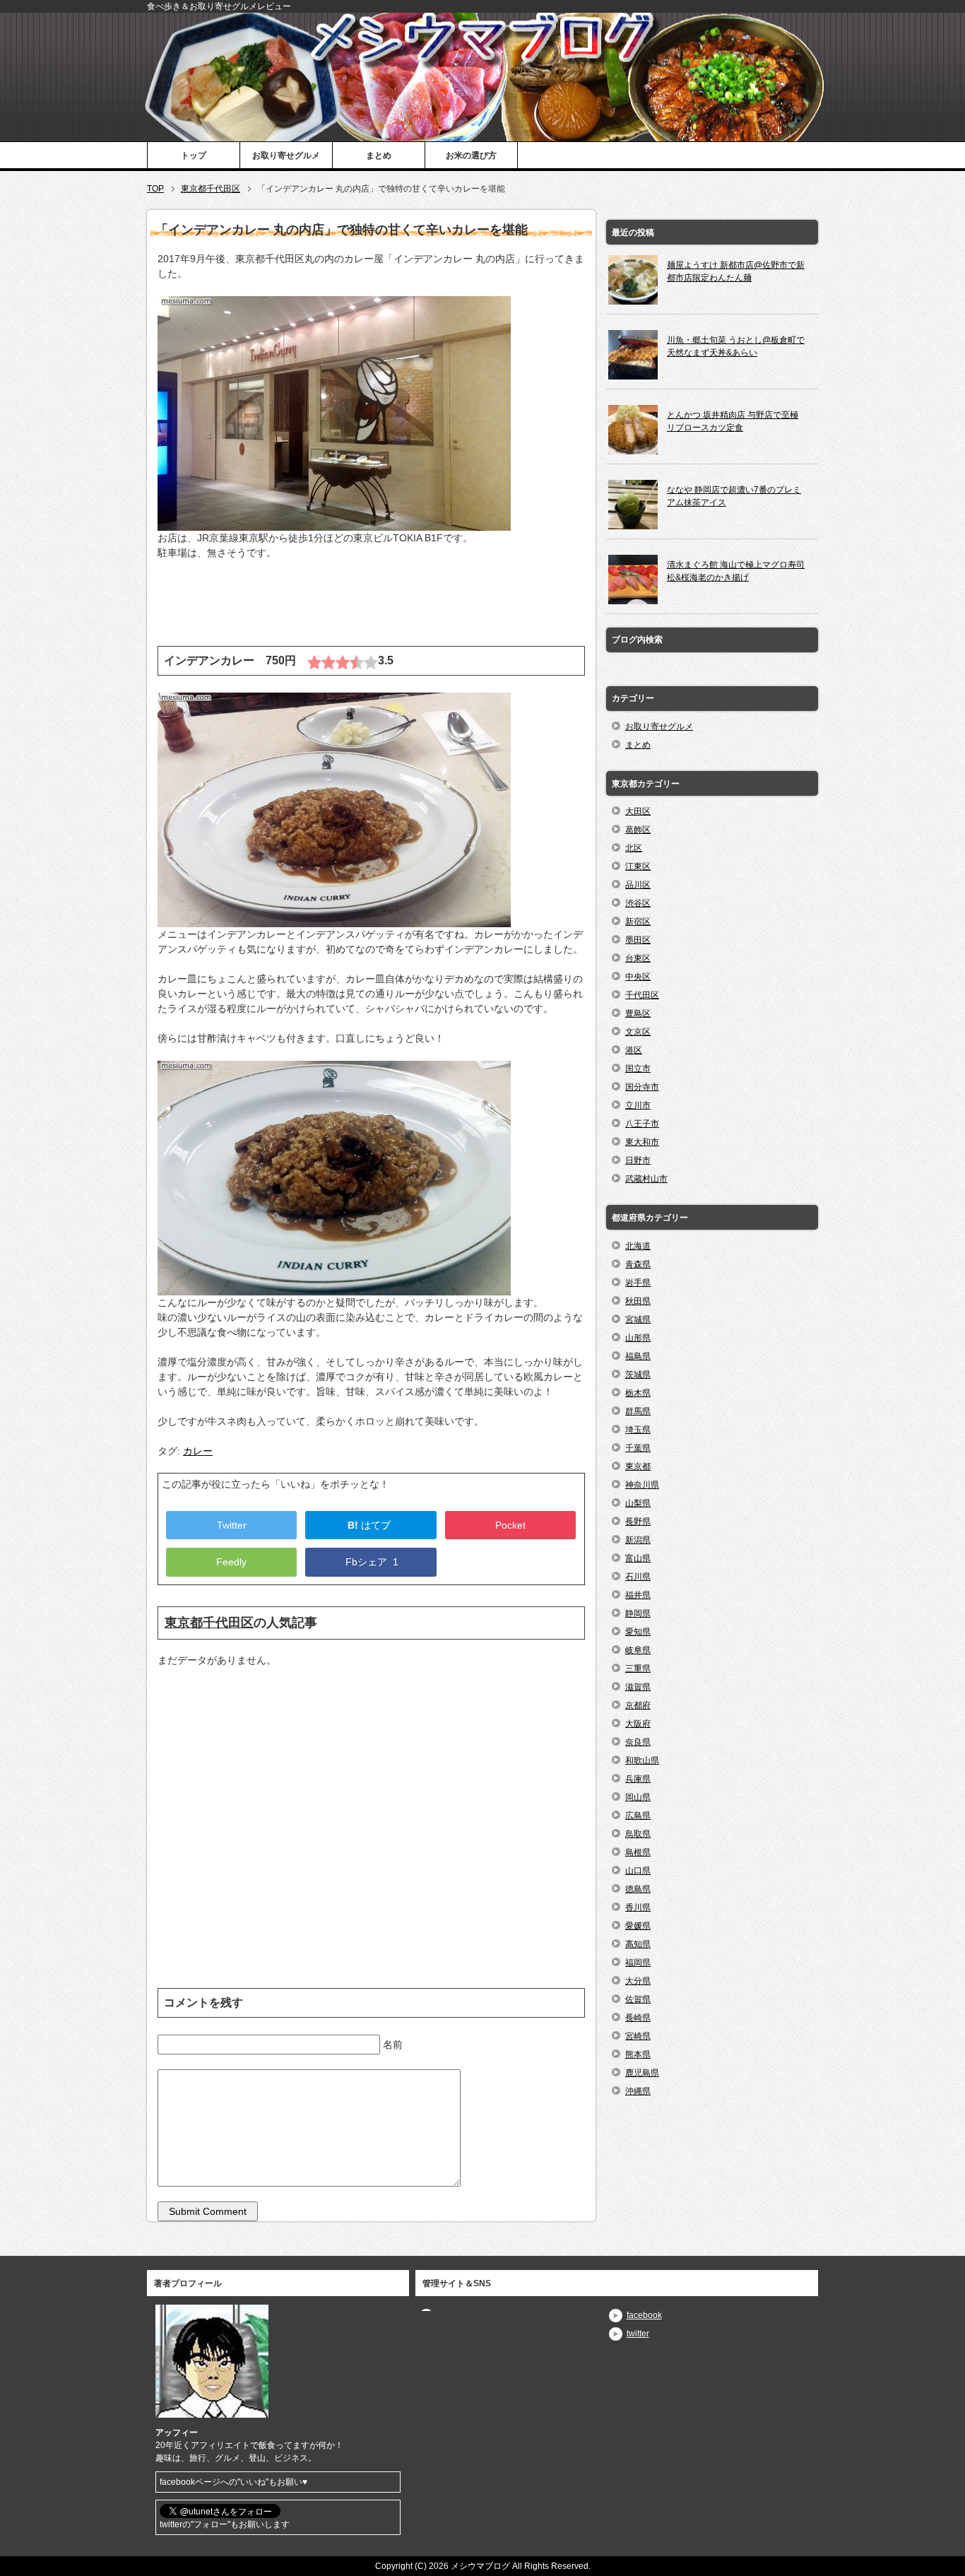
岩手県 (638, 1283)
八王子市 (642, 1124)
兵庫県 (638, 1779)
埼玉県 (638, 1430)
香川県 (638, 1907)
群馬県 (638, 1411)
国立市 (638, 1069)
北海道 (638, 1246)
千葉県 (638, 1448)
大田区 (638, 811)
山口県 (638, 1871)
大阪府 (638, 1724)
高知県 (638, 1944)
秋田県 (638, 1301)
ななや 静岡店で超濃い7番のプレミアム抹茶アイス (734, 496)
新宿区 (638, 922)
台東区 (638, 958)
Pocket (510, 1525)
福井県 (638, 1595)
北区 (634, 848)
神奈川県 (642, 1485)
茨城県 (638, 1375)
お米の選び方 (471, 155)
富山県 (638, 1558)
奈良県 (638, 1742)
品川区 (638, 885)
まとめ (379, 155)
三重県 (638, 1669)
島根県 (638, 1852)
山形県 (638, 1338)
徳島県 (638, 1889)
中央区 (638, 977)
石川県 (638, 1577)
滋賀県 (638, 1687)
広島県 (638, 1816)
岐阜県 (638, 1650)
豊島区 (638, 1013)
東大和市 (642, 1142)
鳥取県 (638, 1834)
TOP (155, 189)
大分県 (638, 1981)
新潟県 (638, 1540)
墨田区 (638, 940)
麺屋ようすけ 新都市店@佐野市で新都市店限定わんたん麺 (736, 271)
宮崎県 (638, 2036)
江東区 (638, 866)
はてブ (371, 1525)
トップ (194, 155)
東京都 (638, 1466)
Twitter (232, 1525)
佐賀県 (638, 1999)
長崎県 (638, 2018)
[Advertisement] (371, 611)
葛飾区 (638, 830)
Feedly (231, 1562)
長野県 (638, 1522)
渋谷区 (638, 903)
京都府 (638, 1705)
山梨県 (638, 1503)
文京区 (638, 1032)
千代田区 (642, 995)
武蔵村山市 (646, 1179)
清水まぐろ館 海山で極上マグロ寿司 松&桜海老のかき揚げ (736, 571)
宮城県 (638, 1319)
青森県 (638, 1264)
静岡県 (638, 1613)
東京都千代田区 (211, 189)
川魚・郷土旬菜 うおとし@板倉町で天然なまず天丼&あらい (736, 346)
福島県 (638, 1356)
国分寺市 (642, 1087)
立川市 (638, 1105)
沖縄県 (638, 2091)
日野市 (638, 1160)
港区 (634, 1050)
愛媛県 (638, 1926)
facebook (644, 2315)
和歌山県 (642, 1760)
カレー (198, 1451)
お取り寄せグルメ (286, 155)
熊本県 (638, 2054)
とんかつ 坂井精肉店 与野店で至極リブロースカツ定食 (733, 421)
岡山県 (638, 1797)
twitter (638, 2334)
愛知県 (638, 1632)
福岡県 (638, 1963)
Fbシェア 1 (371, 1562)
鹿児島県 (642, 2073)
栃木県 (638, 1393)
